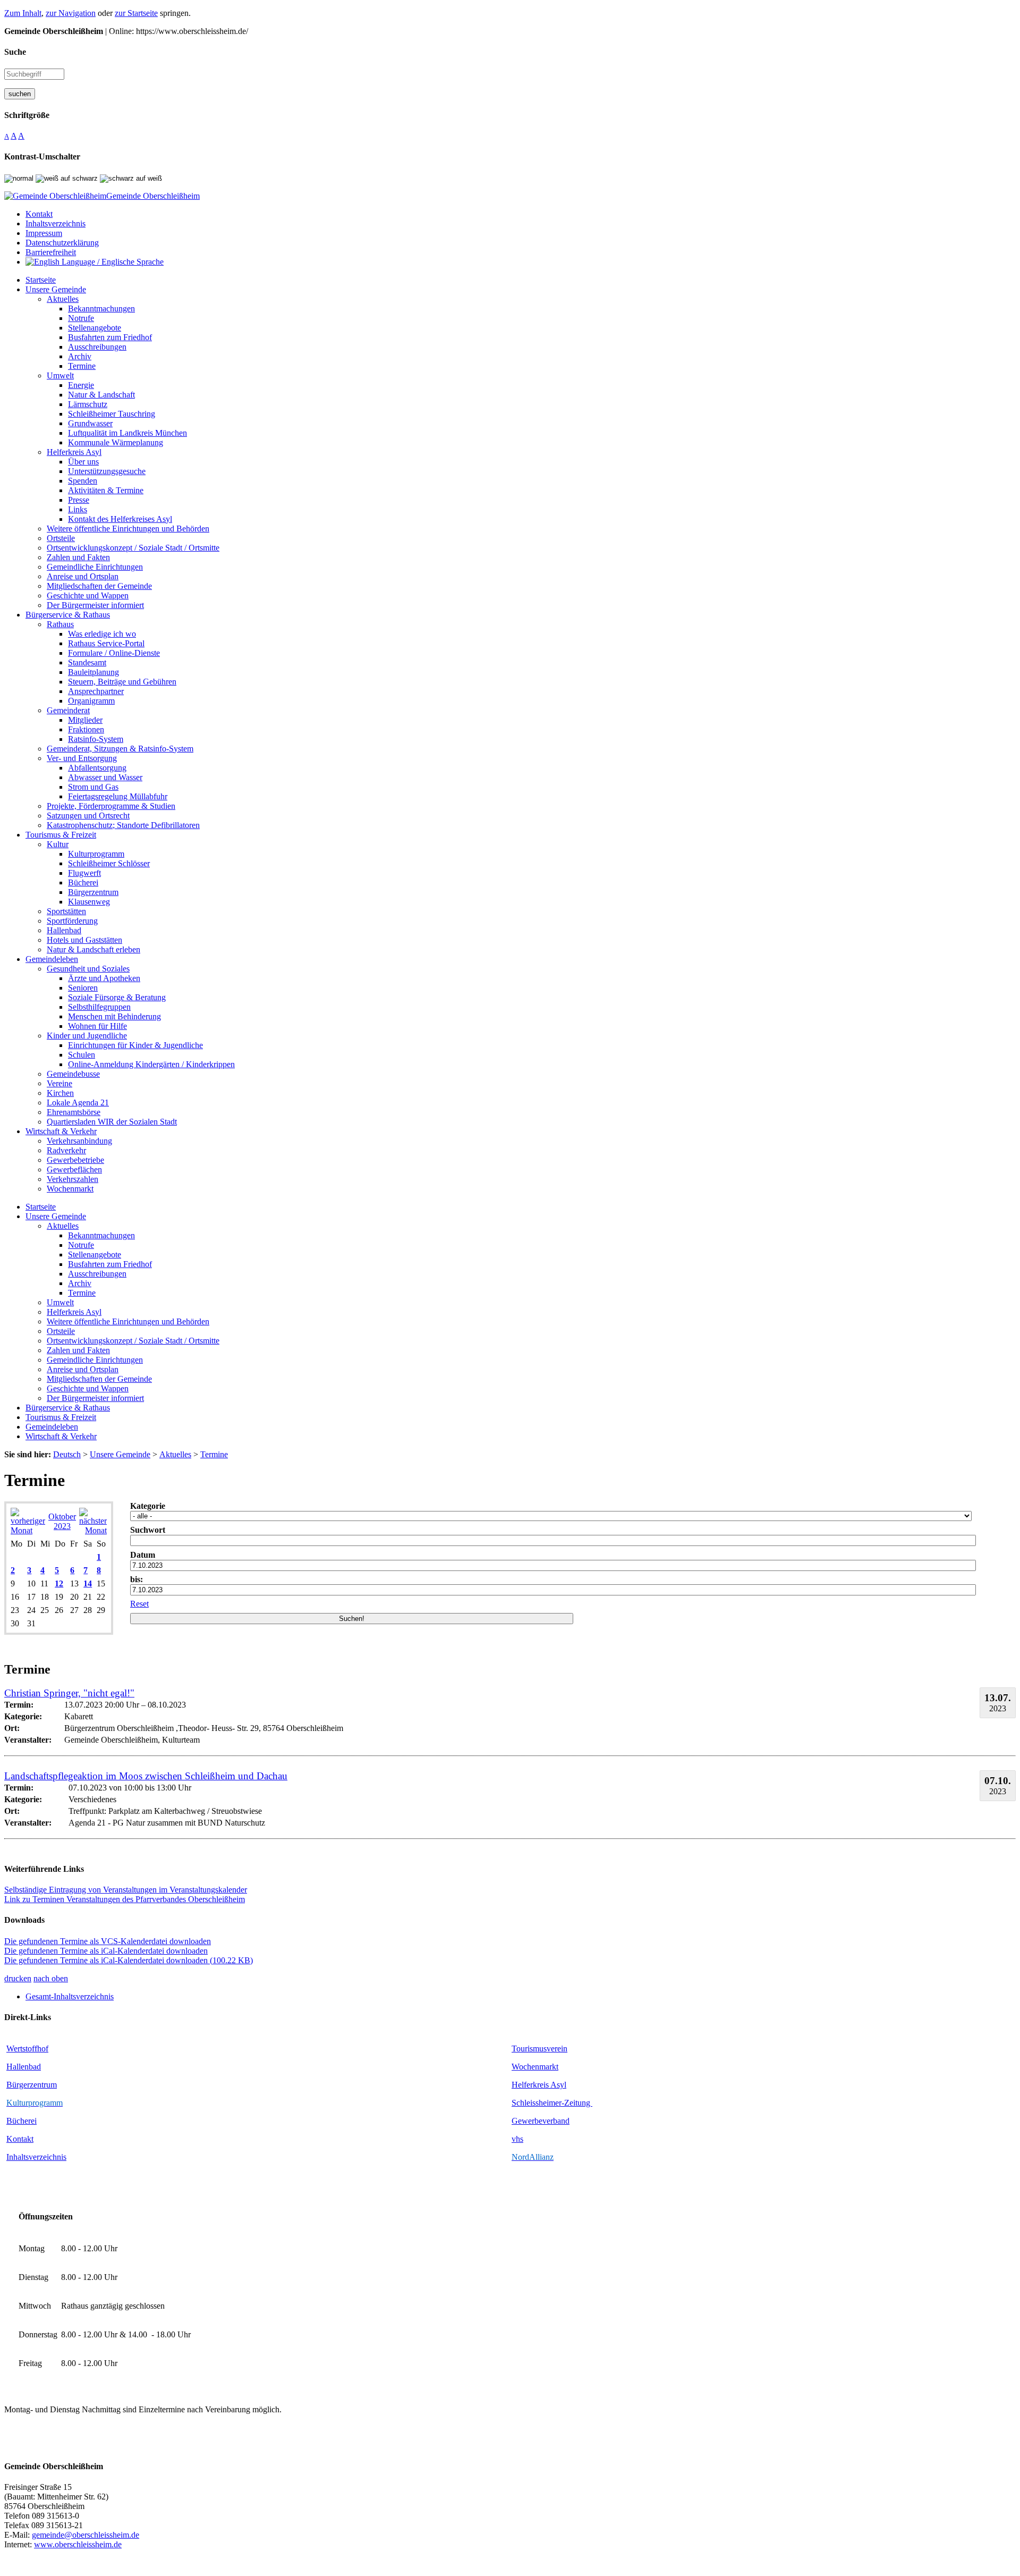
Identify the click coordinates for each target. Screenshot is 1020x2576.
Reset (139, 1604)
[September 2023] (28, 1530)
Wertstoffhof (27, 2049)
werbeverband (546, 2121)
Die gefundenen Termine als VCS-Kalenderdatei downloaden (108, 1941)
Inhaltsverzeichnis (36, 2157)
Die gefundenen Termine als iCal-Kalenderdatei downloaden (106, 1951)
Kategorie (148, 1506)
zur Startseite (136, 13)
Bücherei (22, 2121)
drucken (18, 1978)
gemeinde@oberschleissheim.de (86, 2535)
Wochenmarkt (535, 2067)
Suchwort (148, 1530)
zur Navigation (71, 13)
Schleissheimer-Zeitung (552, 2103)
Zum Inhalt (23, 13)
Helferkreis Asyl (539, 2085)
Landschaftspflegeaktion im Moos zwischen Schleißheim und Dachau (146, 1776)
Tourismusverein (539, 2049)
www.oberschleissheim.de (78, 2544)
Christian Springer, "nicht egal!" (69, 1693)
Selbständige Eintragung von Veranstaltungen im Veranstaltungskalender (126, 1890)
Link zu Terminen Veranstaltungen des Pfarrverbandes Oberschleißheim (125, 1899)
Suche (15, 52)
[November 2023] (93, 1530)
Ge (517, 2121)
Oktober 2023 (62, 1521)
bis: (137, 1579)
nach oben (51, 1978)
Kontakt (20, 2139)
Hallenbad (24, 2067)
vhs (517, 2139)
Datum (143, 1555)
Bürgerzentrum (32, 2085)
